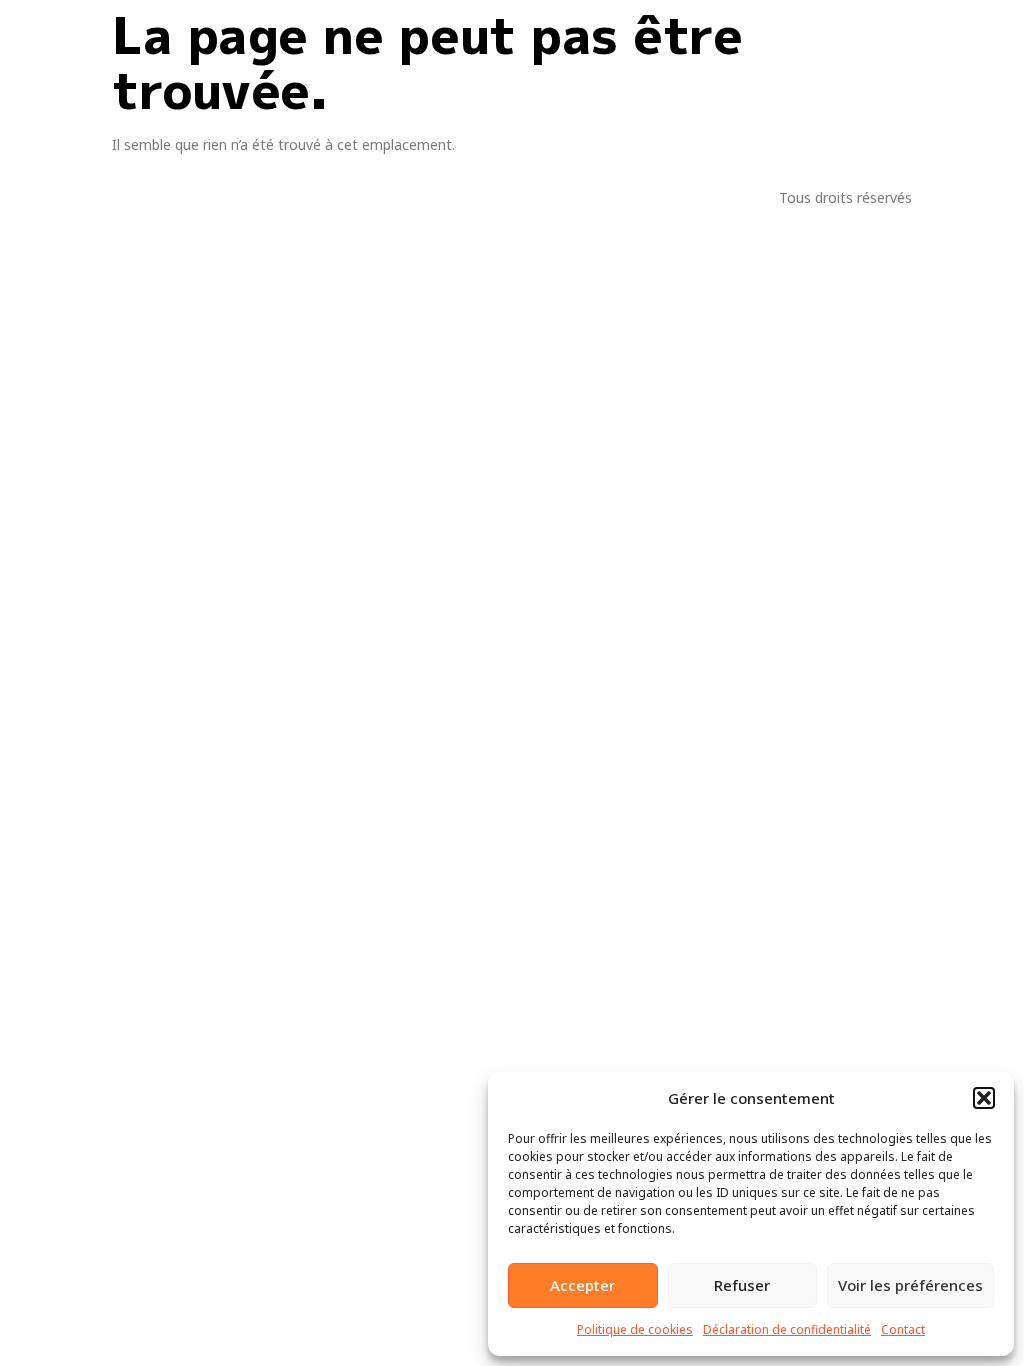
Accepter (582, 1285)
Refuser (742, 1285)
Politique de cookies (635, 1329)
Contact (903, 1329)
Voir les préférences (910, 1285)
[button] (984, 1098)
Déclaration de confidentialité (787, 1329)
